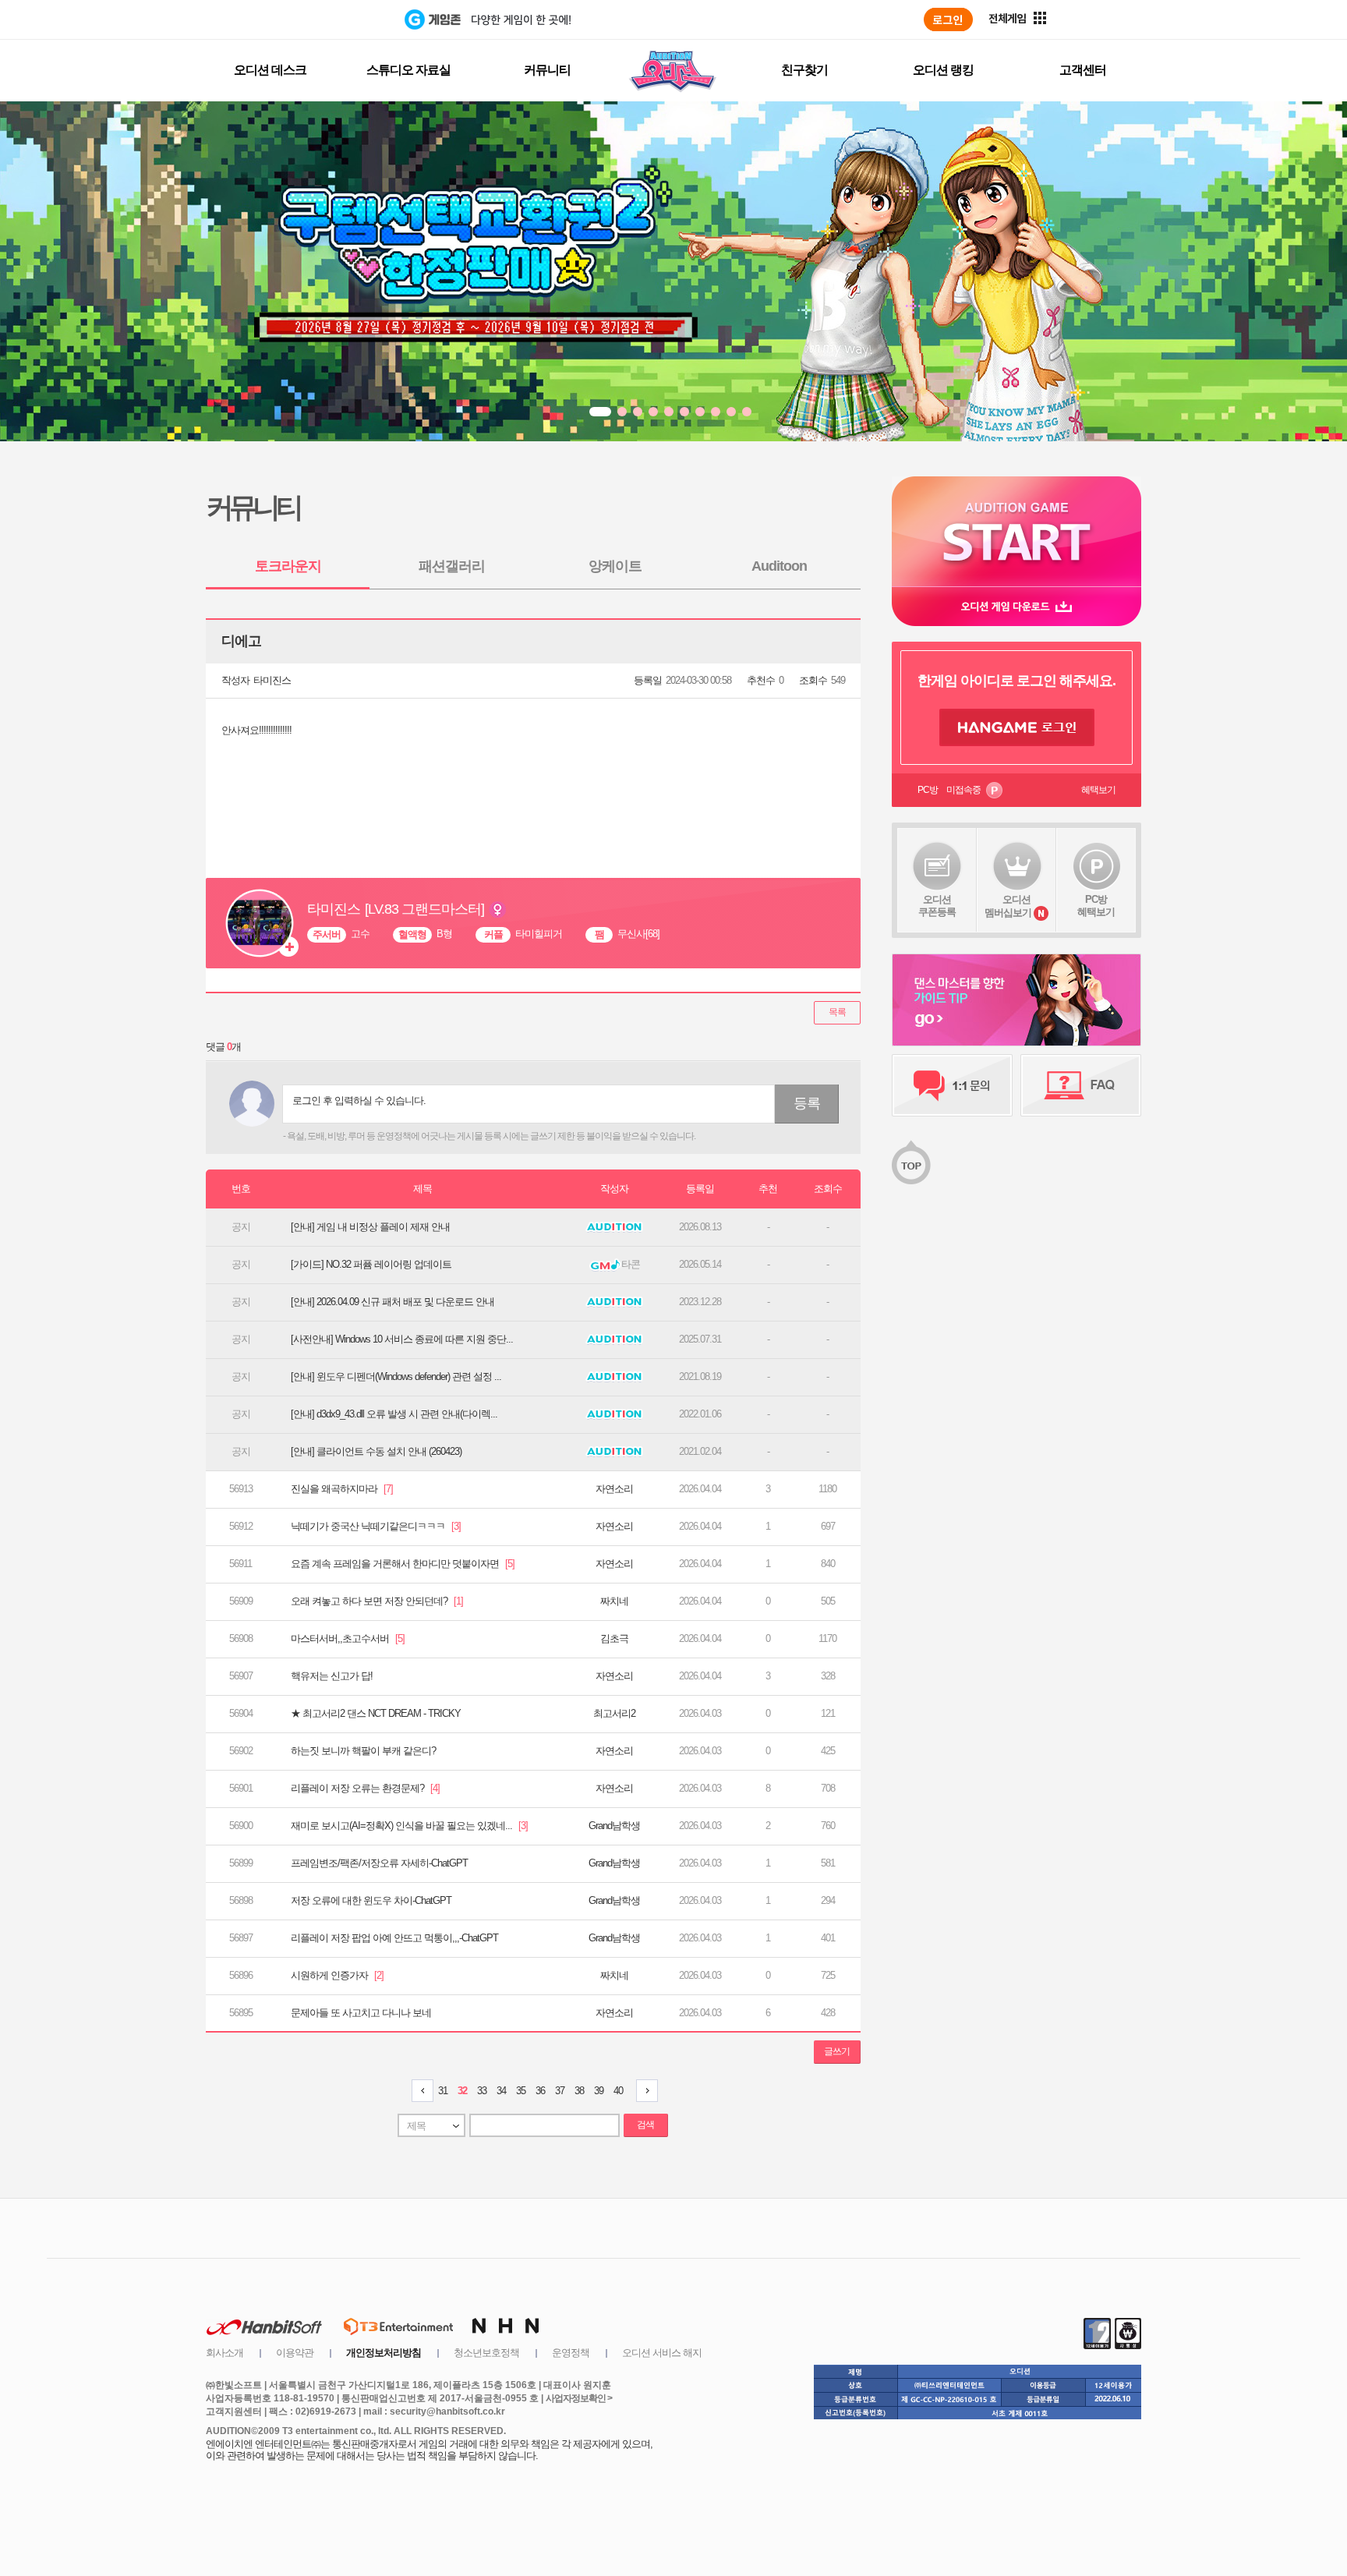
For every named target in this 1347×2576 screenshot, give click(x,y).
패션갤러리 (452, 566)
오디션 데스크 (270, 70)
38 (579, 2091)
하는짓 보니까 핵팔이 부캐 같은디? (363, 1751)
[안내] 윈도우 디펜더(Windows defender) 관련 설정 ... (396, 1376)
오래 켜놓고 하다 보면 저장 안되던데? (377, 1601)
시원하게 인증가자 (337, 1975)
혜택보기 (1098, 790)
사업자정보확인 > (579, 2398)
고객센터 (1083, 70)
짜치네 (614, 1601)
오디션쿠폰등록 (937, 906)
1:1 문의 (952, 1085)
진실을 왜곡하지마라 (342, 1489)
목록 (837, 1012)
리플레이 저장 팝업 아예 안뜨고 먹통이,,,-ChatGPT (394, 1938)
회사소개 (224, 2353)
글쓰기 (837, 2051)
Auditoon (779, 566)
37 (560, 2091)
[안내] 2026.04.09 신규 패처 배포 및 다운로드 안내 (392, 1302)
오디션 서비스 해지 (662, 2353)
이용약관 (295, 2353)
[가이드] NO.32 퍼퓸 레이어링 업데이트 (371, 1264)
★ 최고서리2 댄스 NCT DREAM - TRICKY (376, 1713)
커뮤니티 (547, 70)
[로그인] (948, 19)
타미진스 (272, 680)
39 (599, 2091)
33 (482, 2091)
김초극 (614, 1638)
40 (618, 2091)
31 (443, 2091)
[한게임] (340, 19)
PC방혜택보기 (1096, 906)
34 (501, 2091)
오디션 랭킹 (943, 70)
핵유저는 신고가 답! (332, 1676)
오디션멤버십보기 (1008, 906)
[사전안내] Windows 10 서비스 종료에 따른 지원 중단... (402, 1339)
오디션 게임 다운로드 (1016, 606)
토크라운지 (288, 566)
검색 (645, 2125)
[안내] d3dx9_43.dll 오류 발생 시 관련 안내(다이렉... (394, 1414)
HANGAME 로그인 (1017, 727)
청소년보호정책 (486, 2353)
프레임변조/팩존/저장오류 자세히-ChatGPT (379, 1863)
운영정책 (571, 2353)
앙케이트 (615, 566)
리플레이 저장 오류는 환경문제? (365, 1788)
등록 (807, 1103)
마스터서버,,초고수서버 (348, 1638)
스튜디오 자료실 (408, 70)
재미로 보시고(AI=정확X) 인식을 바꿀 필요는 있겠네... (409, 1826)
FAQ (1081, 1085)
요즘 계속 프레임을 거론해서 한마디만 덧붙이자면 (403, 1564)
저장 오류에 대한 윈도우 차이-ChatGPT (371, 1900)
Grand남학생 (614, 1826)
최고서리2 (614, 1713)
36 (540, 2091)
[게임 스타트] (1016, 531)
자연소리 (614, 1489)
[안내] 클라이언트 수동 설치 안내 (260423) (376, 1451)
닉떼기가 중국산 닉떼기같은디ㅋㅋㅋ (376, 1526)
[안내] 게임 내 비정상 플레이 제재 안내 (370, 1227)
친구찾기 (804, 70)
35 (521, 2091)
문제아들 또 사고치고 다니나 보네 (361, 2013)
